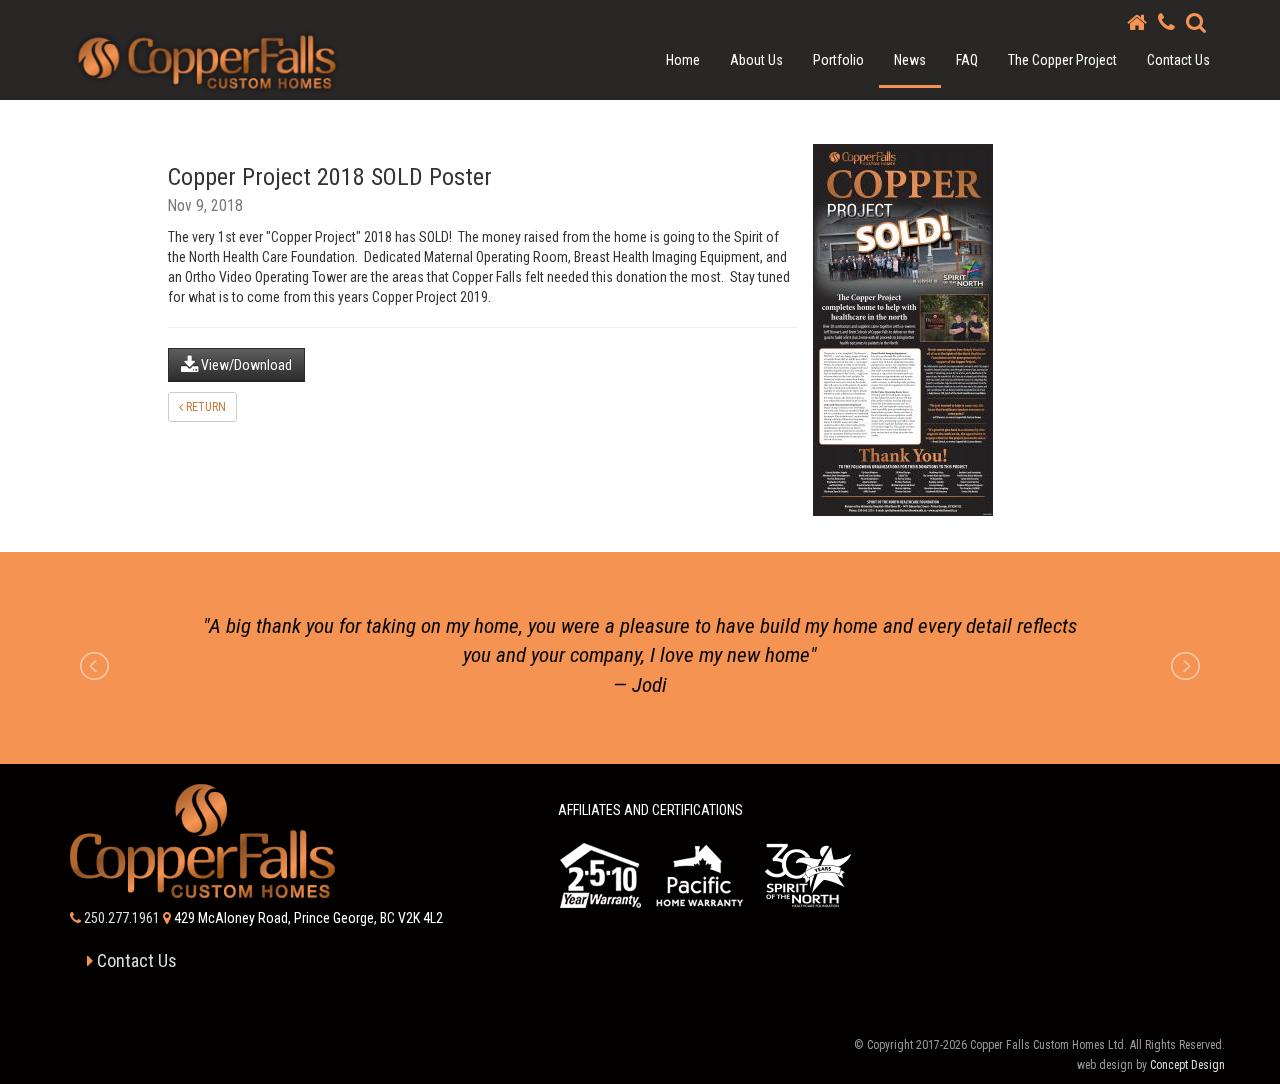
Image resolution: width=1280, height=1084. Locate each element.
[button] (1196, 22)
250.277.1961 (120, 923)
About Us (756, 60)
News (910, 60)
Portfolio (838, 60)
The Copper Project (1062, 60)
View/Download (245, 365)
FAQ (967, 60)
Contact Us (1178, 60)
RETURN (204, 407)
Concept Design (1187, 1070)
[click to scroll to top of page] (1247, 1051)
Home (683, 60)
